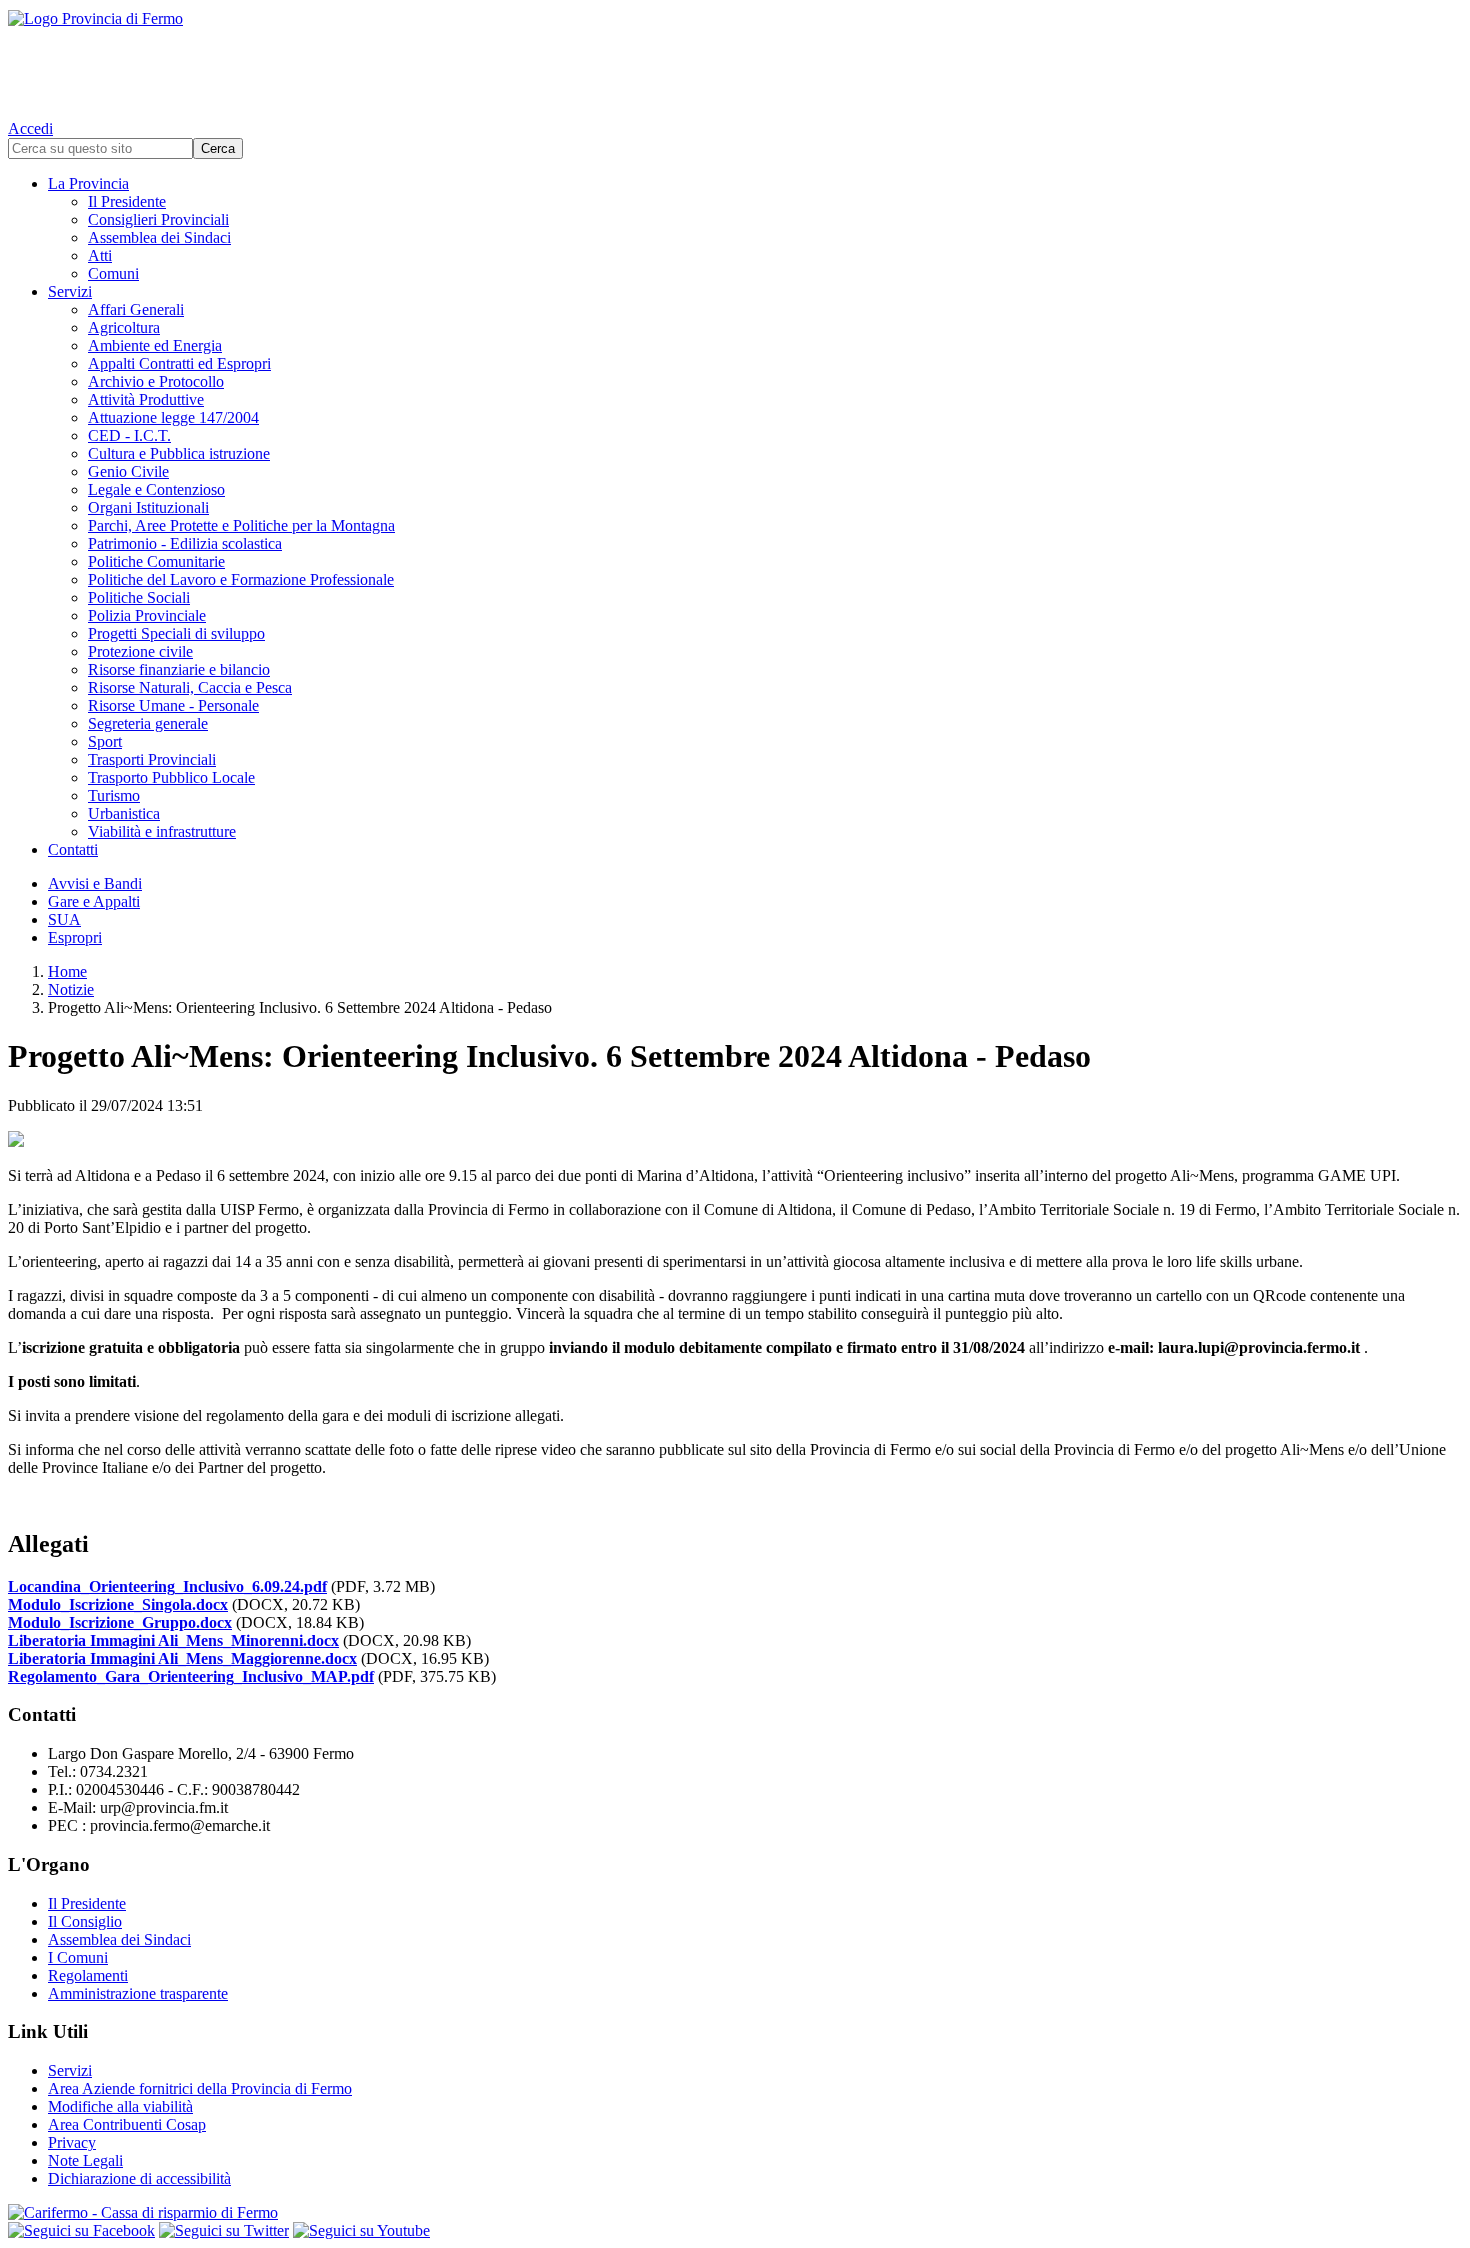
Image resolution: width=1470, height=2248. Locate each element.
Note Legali (85, 2160)
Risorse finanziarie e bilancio (179, 669)
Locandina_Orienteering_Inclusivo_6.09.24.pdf (167, 1586)
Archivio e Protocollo (156, 381)
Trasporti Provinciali (152, 759)
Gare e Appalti (94, 901)
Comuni (113, 273)
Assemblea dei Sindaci (159, 237)
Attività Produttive (146, 399)
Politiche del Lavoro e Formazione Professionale (241, 579)
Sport (105, 741)
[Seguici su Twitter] (224, 2230)
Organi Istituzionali (148, 507)
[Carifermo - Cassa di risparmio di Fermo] (735, 2213)
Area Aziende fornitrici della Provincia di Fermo (200, 2088)
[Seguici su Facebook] (81, 2230)
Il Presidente (127, 201)
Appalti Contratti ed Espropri (179, 363)
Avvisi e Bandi (95, 883)
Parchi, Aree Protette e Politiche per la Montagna (241, 525)
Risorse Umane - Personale (173, 705)
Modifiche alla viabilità (120, 2106)
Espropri (75, 937)
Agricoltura (124, 327)
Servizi (70, 291)
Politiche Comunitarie (156, 561)
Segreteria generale (148, 723)
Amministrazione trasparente (138, 1993)
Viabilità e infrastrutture (162, 831)
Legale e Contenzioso (156, 489)
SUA (64, 919)
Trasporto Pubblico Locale (171, 777)
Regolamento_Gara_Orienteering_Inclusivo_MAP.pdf (191, 1676)
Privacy (72, 2142)
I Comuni (78, 1957)
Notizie (71, 989)
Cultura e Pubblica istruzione (179, 453)
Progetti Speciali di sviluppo (176, 633)
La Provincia (88, 183)
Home (67, 971)
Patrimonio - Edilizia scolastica (185, 543)
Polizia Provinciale (147, 615)
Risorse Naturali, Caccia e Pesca (190, 687)
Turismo (114, 795)
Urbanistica (124, 813)
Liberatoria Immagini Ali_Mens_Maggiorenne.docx (182, 1658)
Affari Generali (136, 309)
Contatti (73, 849)
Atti (100, 255)
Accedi (30, 128)
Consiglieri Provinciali (158, 219)
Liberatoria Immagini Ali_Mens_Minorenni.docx (173, 1640)
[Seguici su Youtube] (361, 2230)
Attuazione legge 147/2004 (173, 417)
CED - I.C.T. (129, 435)
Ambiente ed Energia (155, 345)
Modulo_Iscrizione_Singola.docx (118, 1604)
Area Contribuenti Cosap (127, 2124)
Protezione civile (140, 651)
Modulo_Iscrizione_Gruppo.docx (120, 1622)
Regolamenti (88, 1975)
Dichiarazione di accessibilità (139, 2178)
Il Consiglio (85, 1921)
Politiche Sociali (139, 597)
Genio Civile (128, 471)
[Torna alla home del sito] (735, 60)
